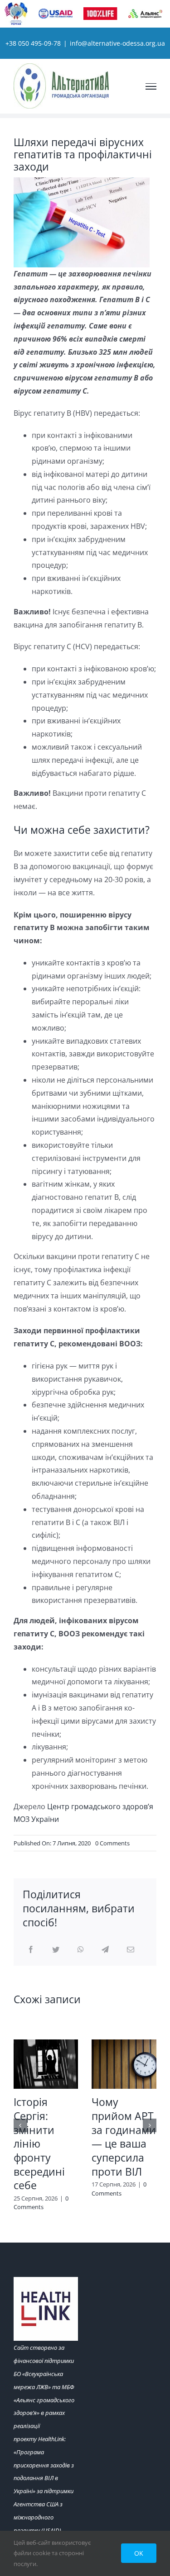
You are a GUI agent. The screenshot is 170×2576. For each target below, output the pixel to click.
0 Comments (112, 1843)
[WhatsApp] (81, 1950)
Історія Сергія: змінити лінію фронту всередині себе (39, 2144)
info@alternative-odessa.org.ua (117, 43)
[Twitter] (56, 1950)
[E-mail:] (131, 1950)
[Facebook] (31, 1950)
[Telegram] (105, 1950)
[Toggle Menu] (151, 86)
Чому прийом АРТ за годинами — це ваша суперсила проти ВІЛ (124, 2137)
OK (139, 2553)
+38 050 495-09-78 (33, 43)
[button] (20, 2125)
